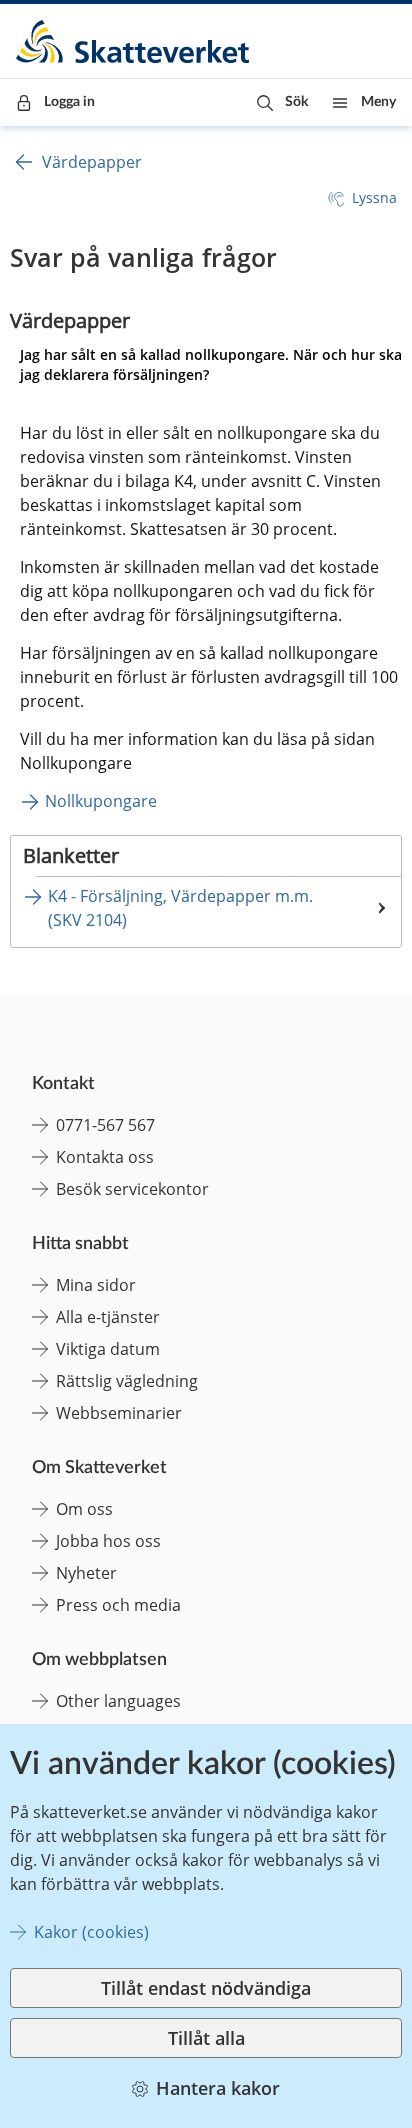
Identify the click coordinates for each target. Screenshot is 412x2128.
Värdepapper (92, 162)
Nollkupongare (101, 801)
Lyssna (374, 197)
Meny (378, 102)
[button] (282, 102)
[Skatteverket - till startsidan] (134, 41)
